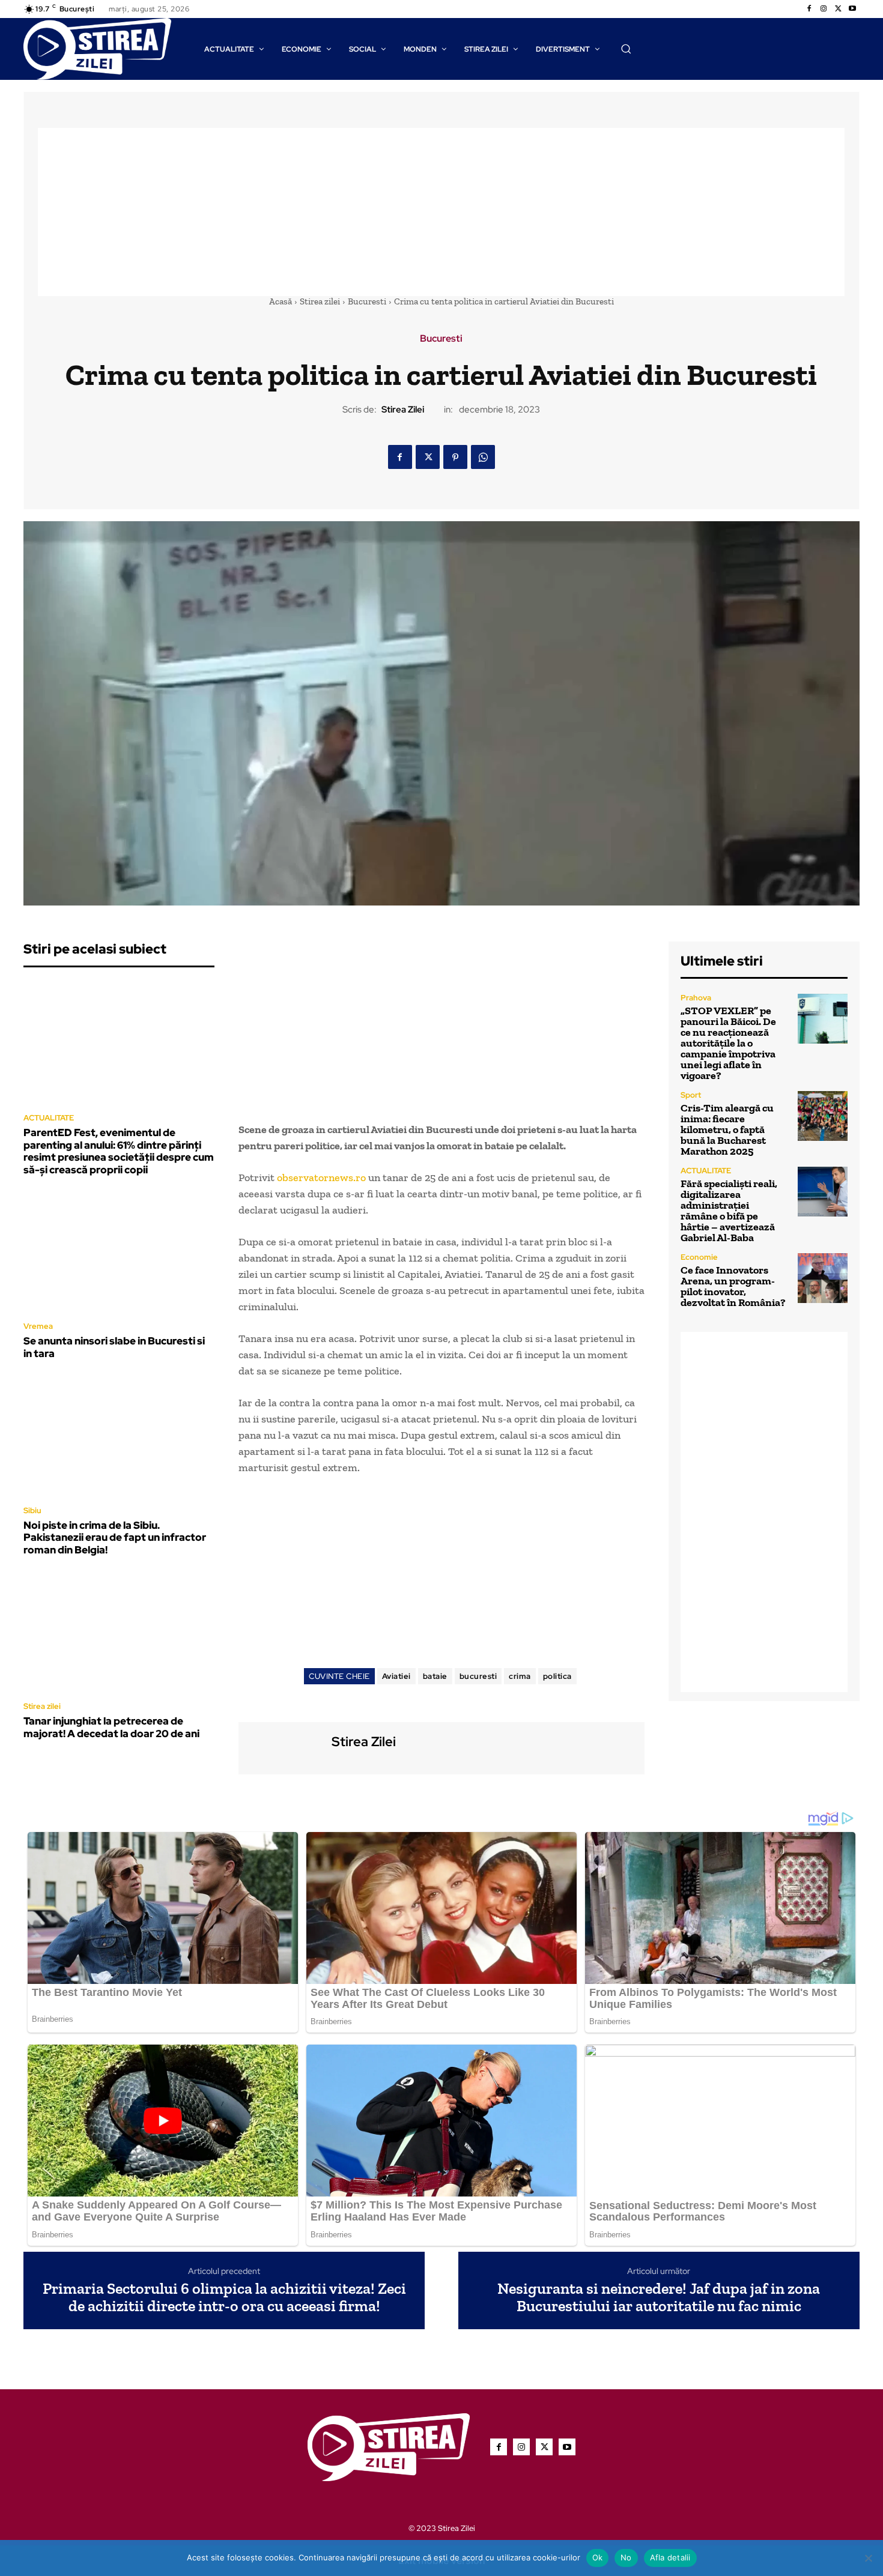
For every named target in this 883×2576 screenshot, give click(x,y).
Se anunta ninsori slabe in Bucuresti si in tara (114, 1347)
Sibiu (32, 1510)
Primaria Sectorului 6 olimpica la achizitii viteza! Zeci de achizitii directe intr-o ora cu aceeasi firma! (224, 2297)
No (626, 2557)
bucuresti (478, 1676)
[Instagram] (824, 9)
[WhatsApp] (483, 457)
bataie (435, 1676)
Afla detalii (670, 2557)
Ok (598, 2557)
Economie (699, 1257)
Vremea (38, 1326)
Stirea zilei (320, 301)
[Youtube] (852, 9)
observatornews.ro (321, 1178)
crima (520, 1676)
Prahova (696, 998)
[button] (626, 49)
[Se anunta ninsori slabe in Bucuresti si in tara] (119, 1252)
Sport (691, 1095)
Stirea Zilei (403, 410)
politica (557, 1676)
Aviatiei (396, 1676)
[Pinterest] (455, 457)
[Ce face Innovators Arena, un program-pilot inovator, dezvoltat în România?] (823, 1278)
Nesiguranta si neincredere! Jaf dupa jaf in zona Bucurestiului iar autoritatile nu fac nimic (659, 2297)
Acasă (281, 301)
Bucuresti (367, 301)
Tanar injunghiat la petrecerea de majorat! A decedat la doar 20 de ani (111, 1727)
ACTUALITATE (49, 1118)
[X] (838, 9)
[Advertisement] (441, 212)
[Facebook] (809, 9)
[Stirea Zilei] (284, 1746)
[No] (868, 2558)
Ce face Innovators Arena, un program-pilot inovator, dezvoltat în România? (733, 1286)
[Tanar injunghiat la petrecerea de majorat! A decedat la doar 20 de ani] (119, 1632)
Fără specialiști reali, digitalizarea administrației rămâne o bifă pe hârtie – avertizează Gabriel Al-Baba (729, 1211)
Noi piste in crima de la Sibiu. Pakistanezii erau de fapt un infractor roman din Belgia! (115, 1537)
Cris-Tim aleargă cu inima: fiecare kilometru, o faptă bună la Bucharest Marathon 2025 (727, 1129)
